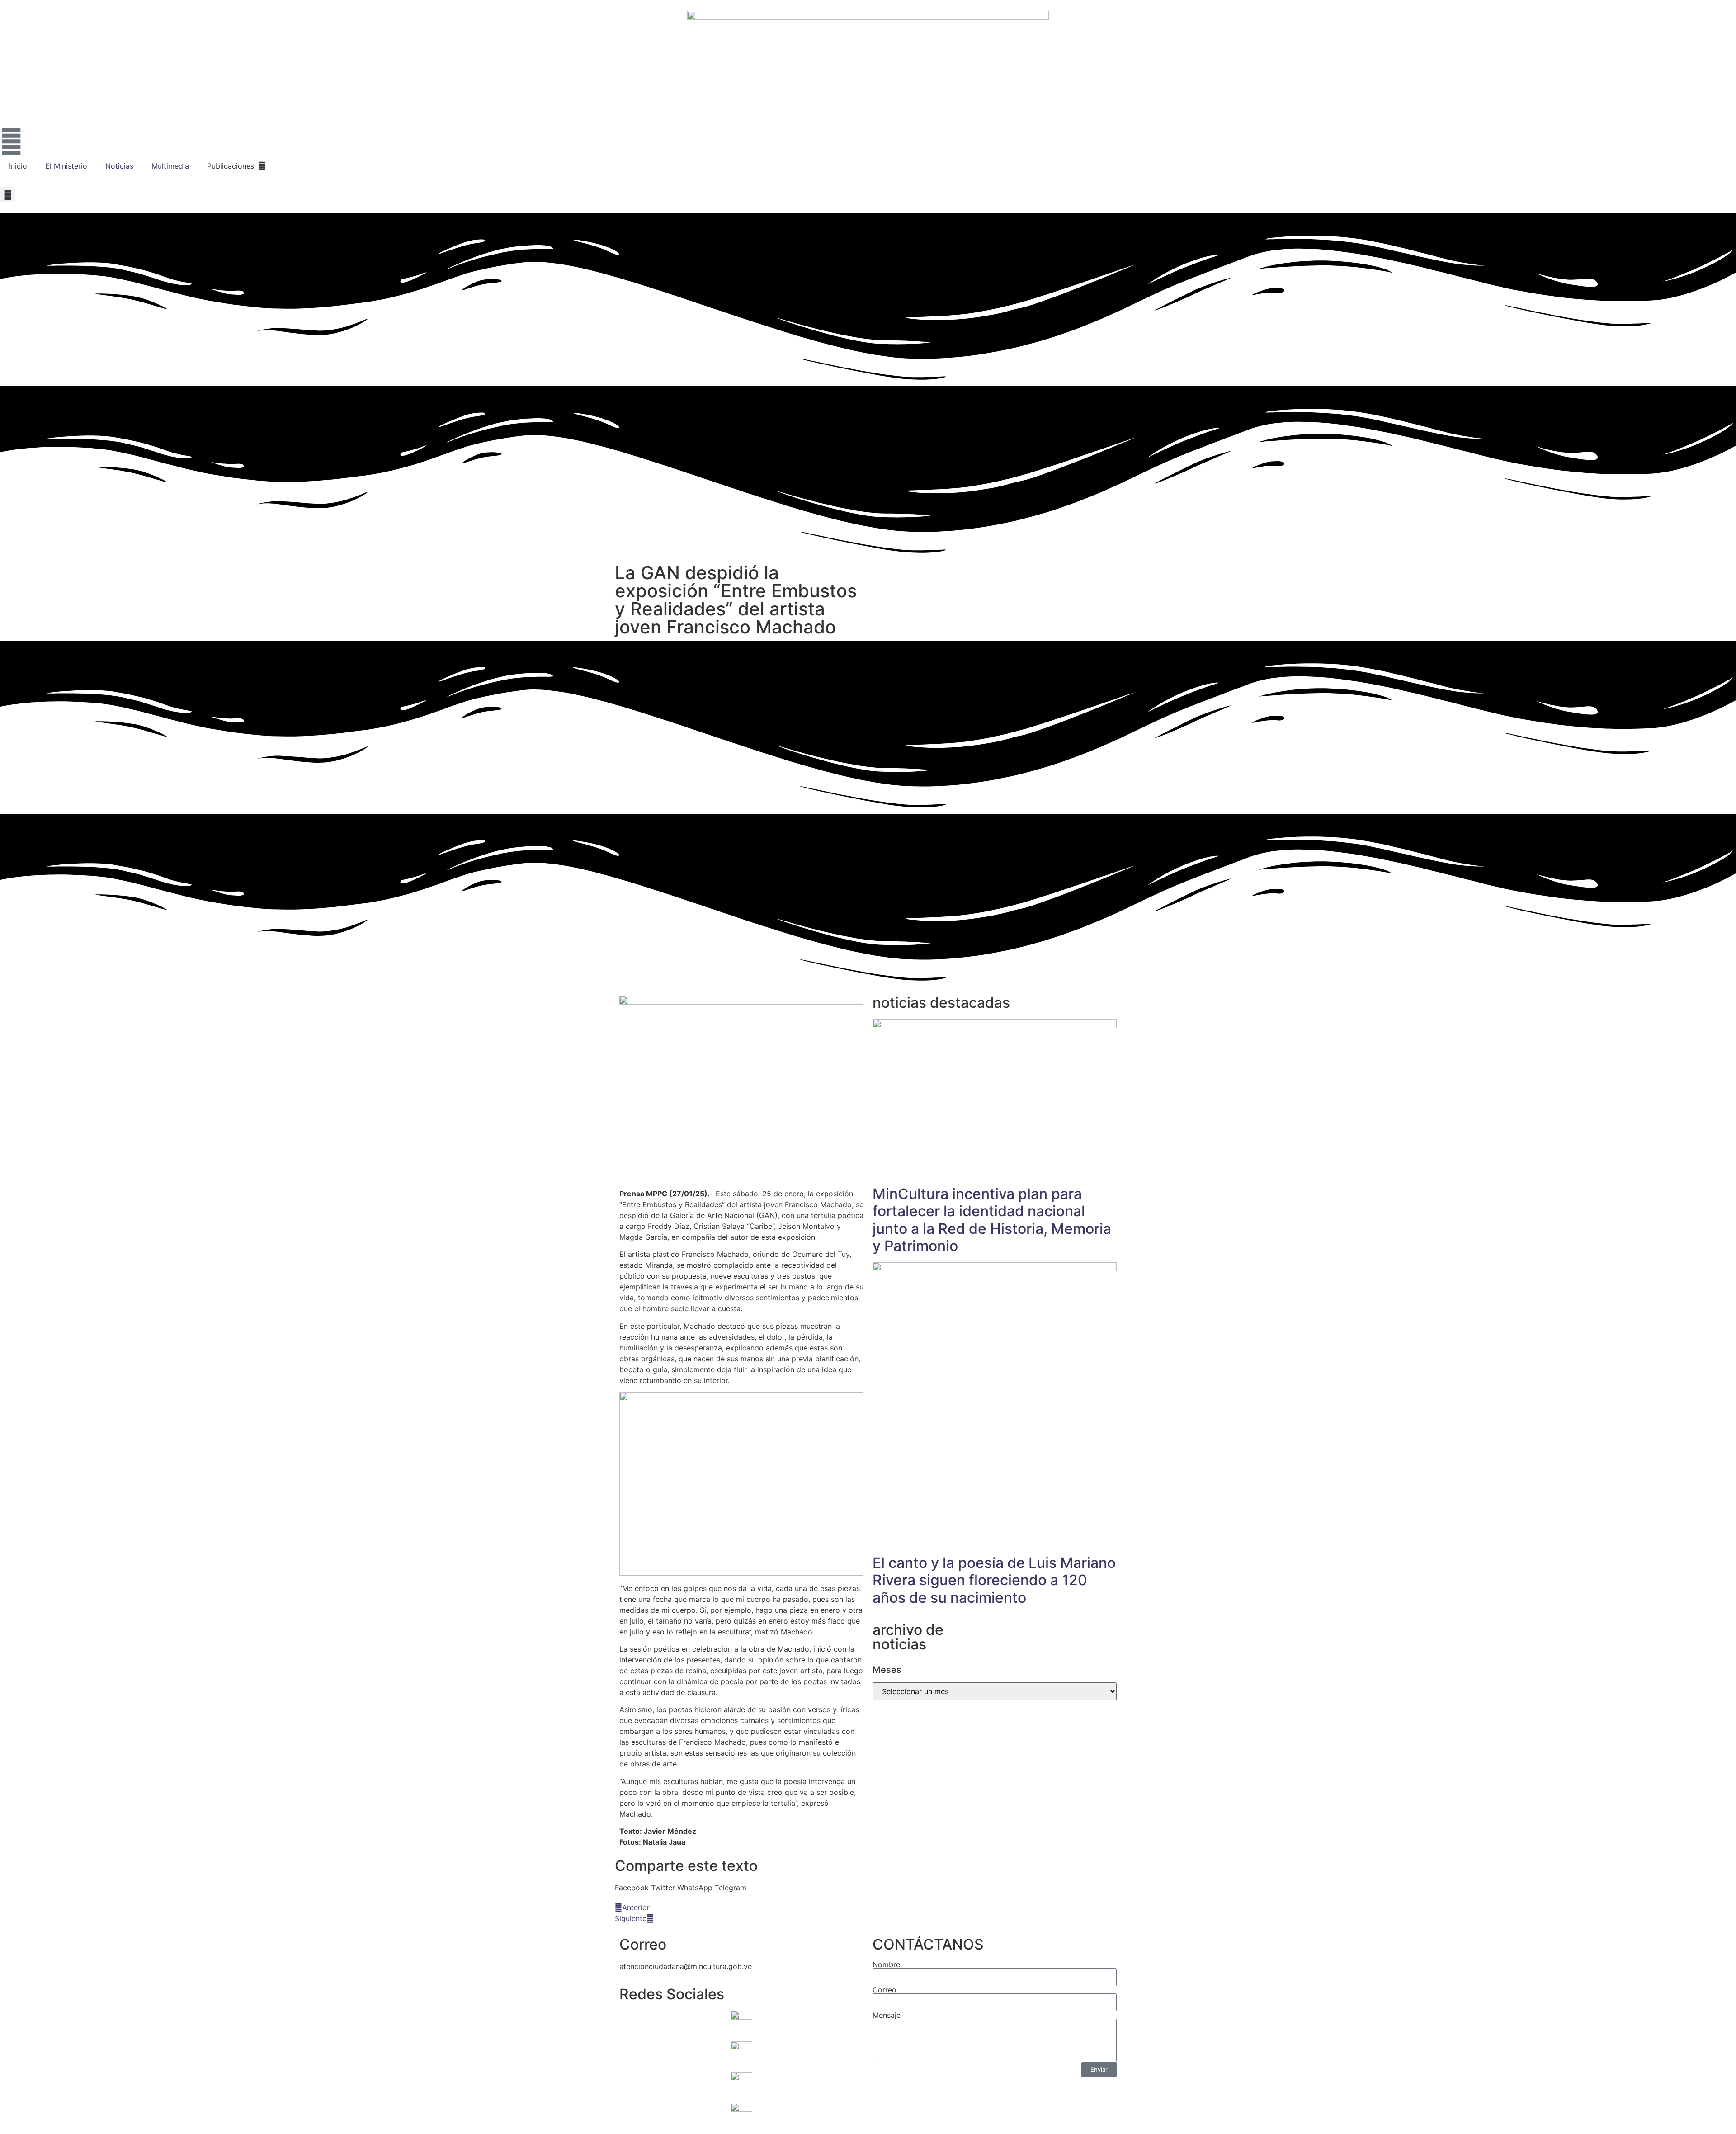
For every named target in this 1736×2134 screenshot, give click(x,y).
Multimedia (170, 166)
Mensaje (887, 2015)
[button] (7, 195)
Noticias (119, 166)
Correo (885, 1990)
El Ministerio (66, 166)
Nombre (886, 1964)
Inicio (18, 166)
